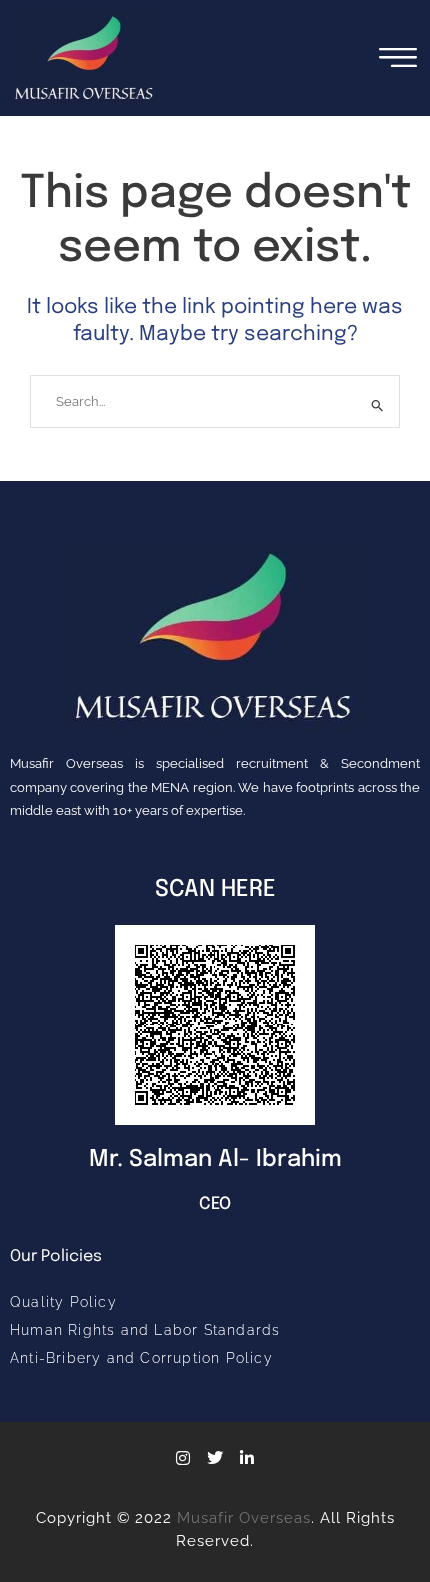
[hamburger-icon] (397, 57)
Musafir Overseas (244, 1518)
